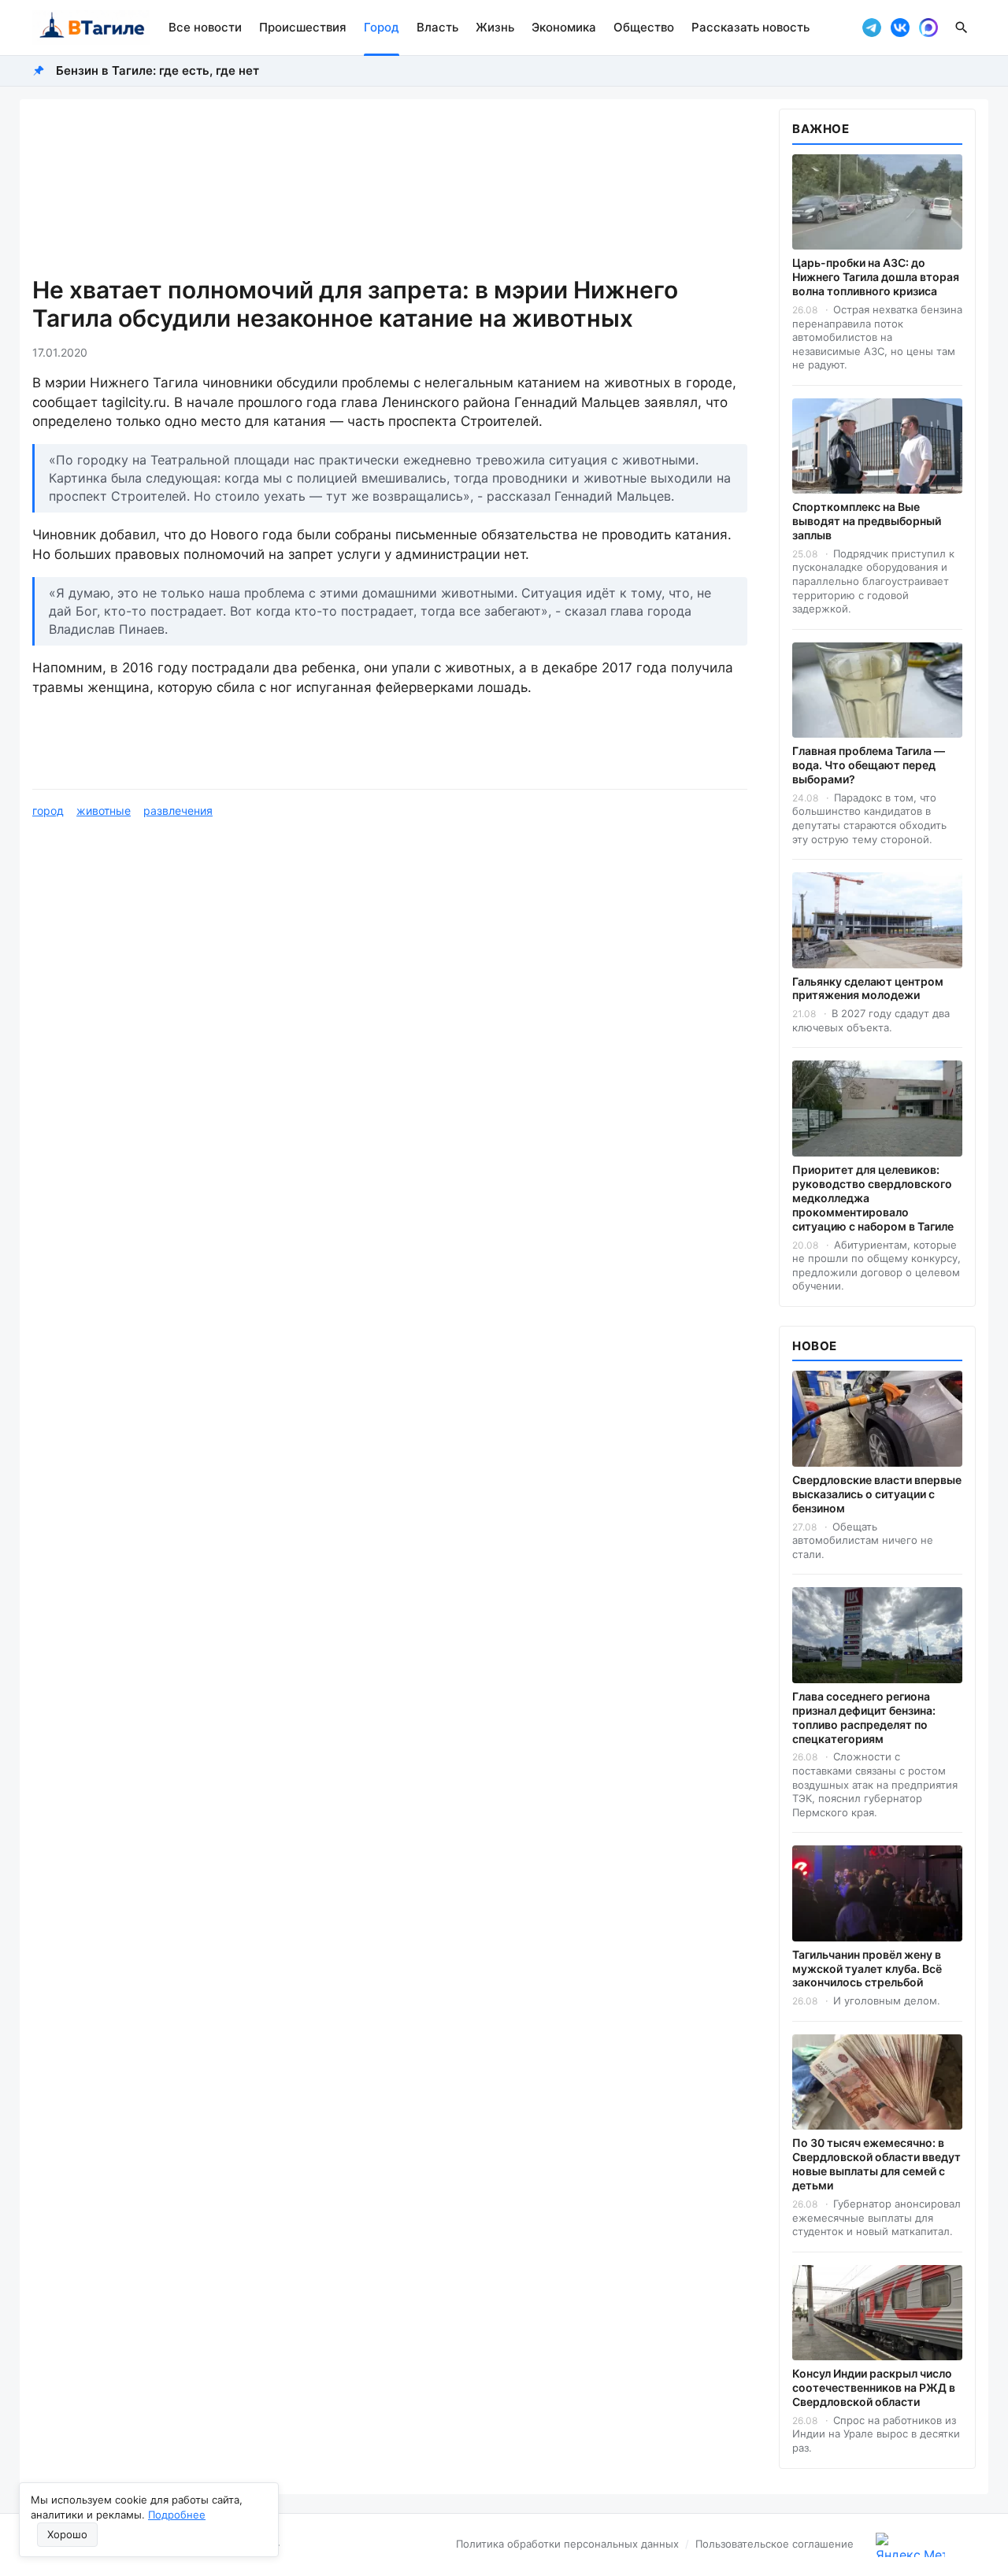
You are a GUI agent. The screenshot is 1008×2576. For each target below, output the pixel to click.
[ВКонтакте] (900, 28)
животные (104, 811)
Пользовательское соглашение (775, 2544)
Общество (644, 27)
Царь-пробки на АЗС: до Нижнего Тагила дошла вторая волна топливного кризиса (876, 277)
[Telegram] (872, 28)
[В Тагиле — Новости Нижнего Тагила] (91, 28)
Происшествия (303, 27)
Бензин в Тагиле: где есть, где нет (157, 70)
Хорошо (67, 2534)
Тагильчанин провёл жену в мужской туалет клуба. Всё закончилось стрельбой (867, 1969)
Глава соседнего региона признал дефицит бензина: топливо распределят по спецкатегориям (864, 1717)
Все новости (205, 27)
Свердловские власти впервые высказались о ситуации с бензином (877, 1494)
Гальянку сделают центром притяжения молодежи (868, 988)
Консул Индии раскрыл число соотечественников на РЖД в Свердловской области (874, 2387)
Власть (437, 27)
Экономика (564, 27)
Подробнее (177, 2515)
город (48, 811)
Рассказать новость (750, 27)
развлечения (178, 811)
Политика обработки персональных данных (567, 2544)
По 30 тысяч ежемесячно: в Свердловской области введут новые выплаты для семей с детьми (876, 2164)
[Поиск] (962, 28)
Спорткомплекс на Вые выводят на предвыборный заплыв (867, 521)
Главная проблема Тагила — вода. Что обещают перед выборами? (869, 765)
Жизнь (495, 27)
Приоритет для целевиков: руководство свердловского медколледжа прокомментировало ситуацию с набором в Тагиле (873, 1198)
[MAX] (928, 28)
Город (382, 27)
